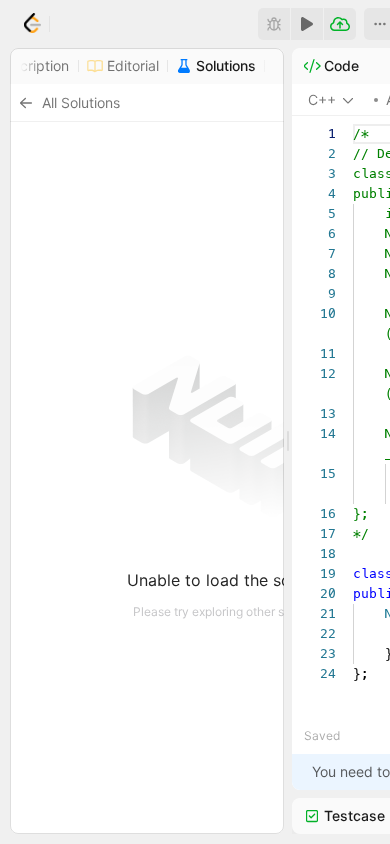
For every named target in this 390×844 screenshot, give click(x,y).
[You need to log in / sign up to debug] (274, 24)
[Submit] (340, 24)
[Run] (307, 24)
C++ (322, 99)
